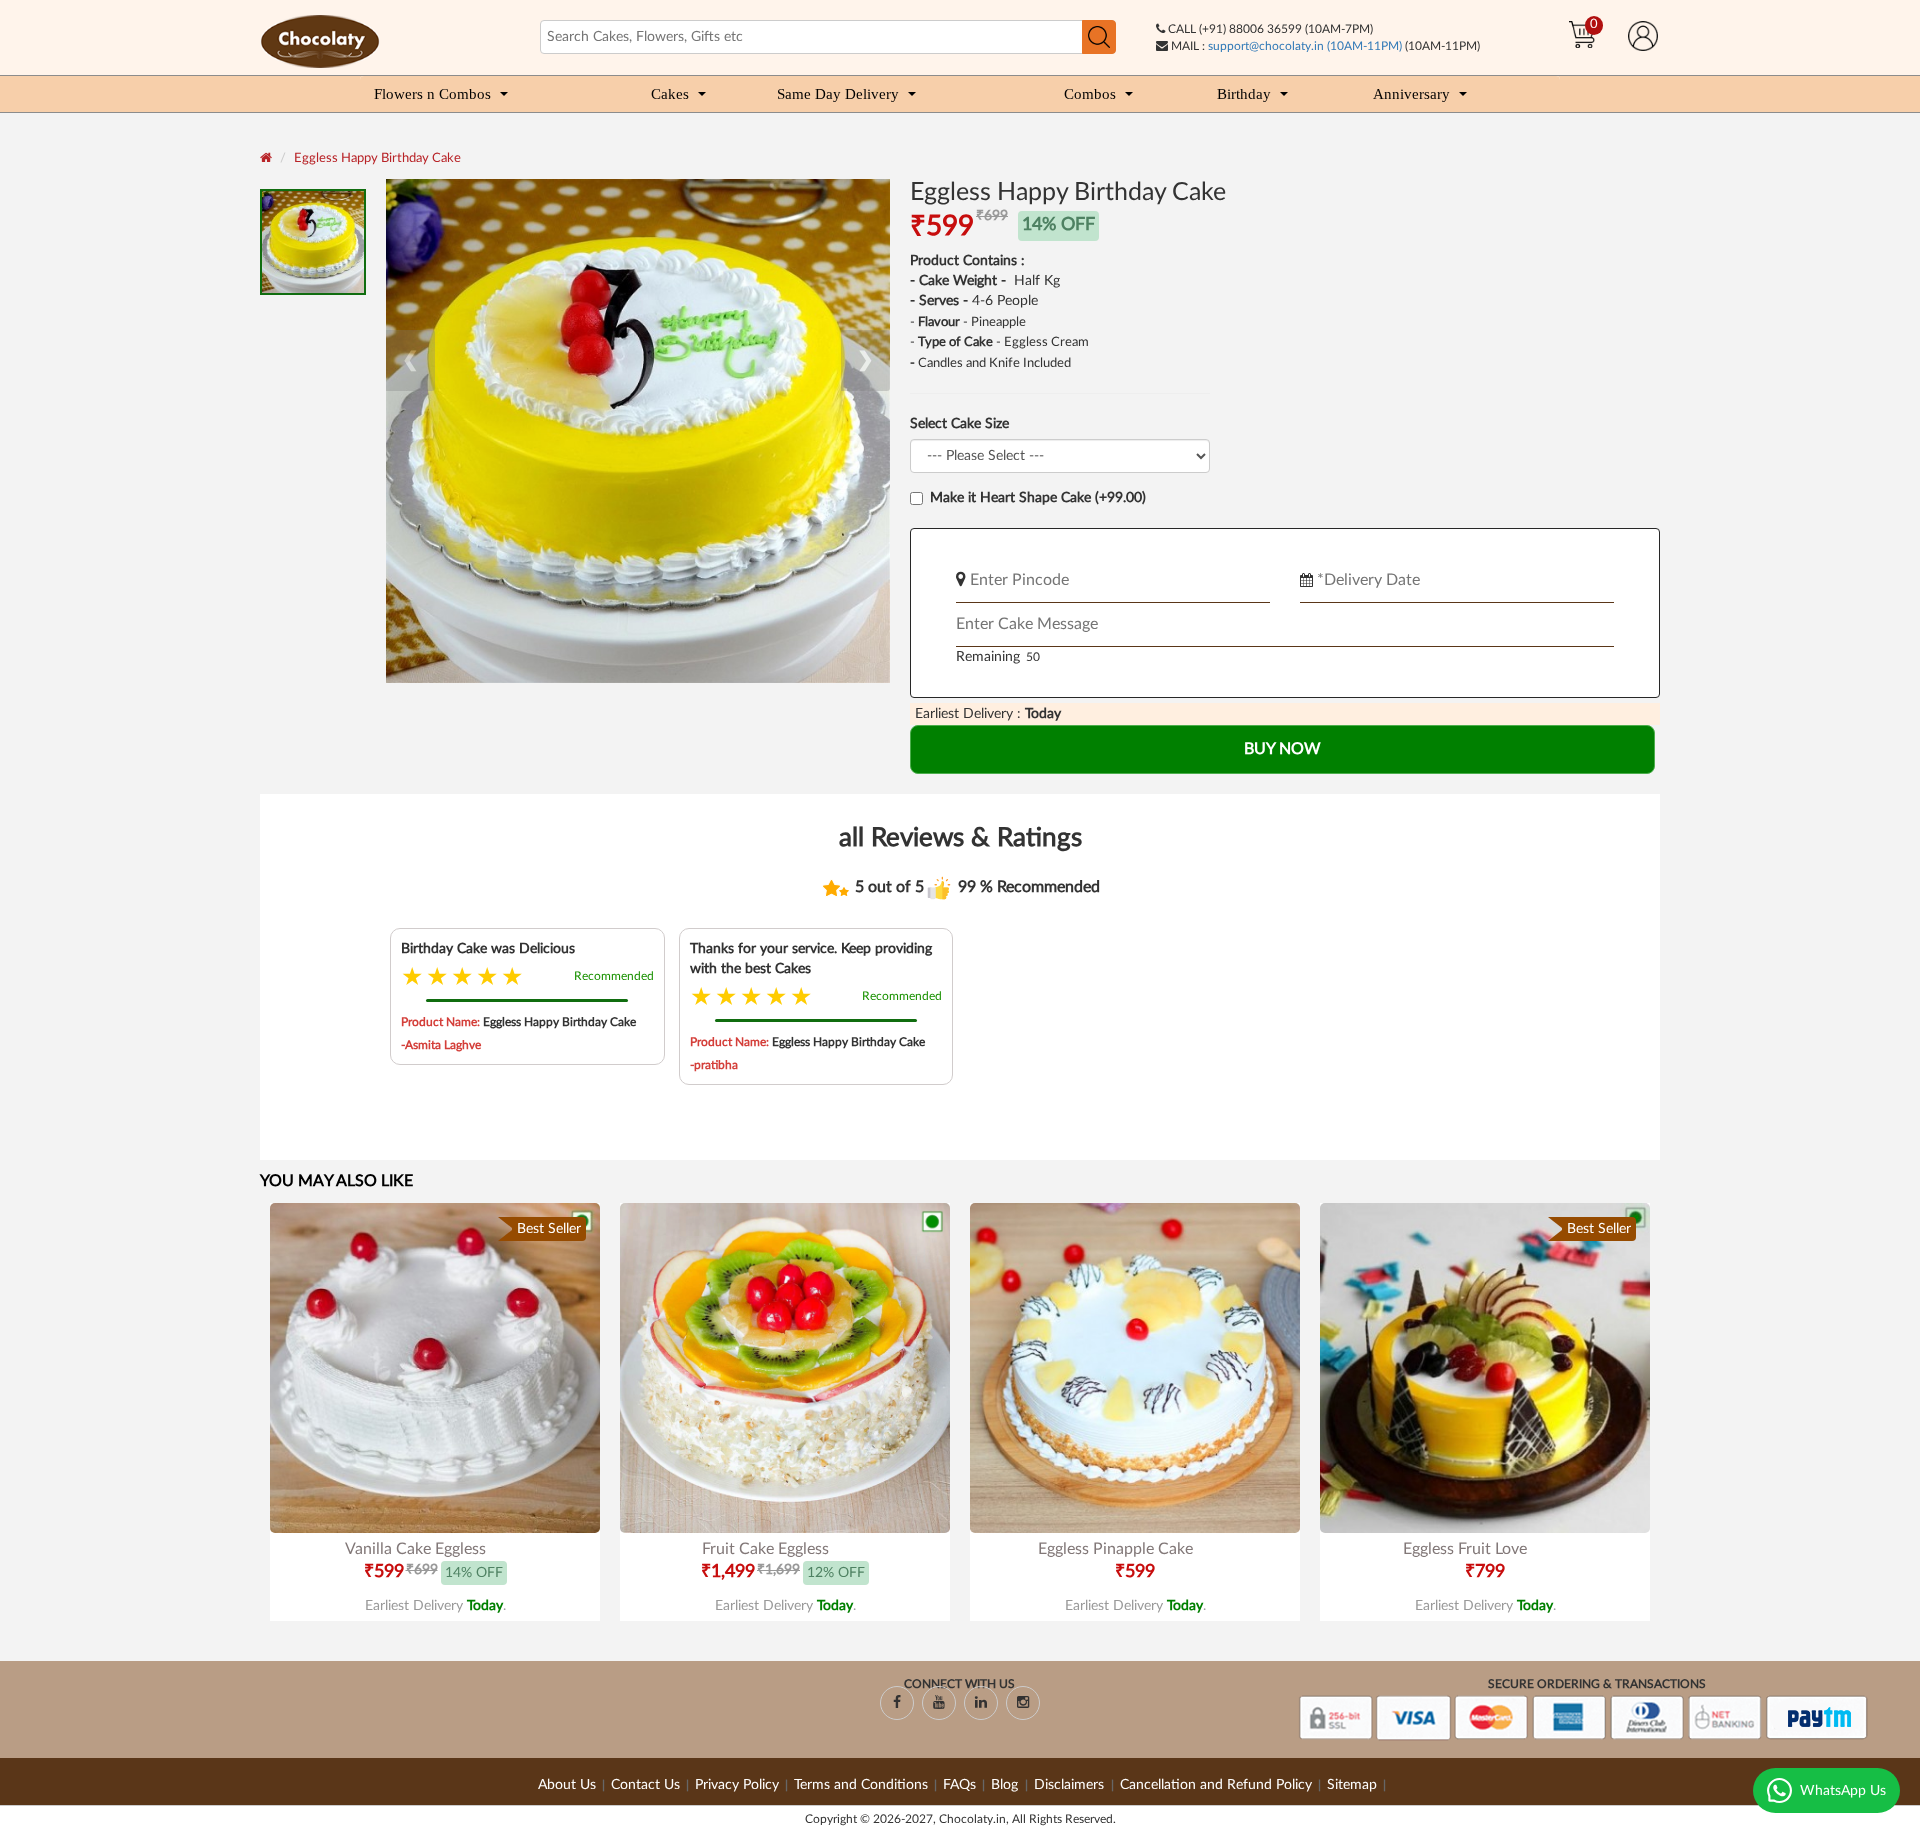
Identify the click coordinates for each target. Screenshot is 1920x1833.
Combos (1090, 94)
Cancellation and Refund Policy (1216, 1785)
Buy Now (1282, 749)
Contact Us (645, 1785)
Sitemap (1352, 1785)
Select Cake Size (959, 424)
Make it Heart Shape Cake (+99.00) (1038, 498)
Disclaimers (1071, 1785)
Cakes (670, 94)
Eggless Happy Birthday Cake (377, 158)
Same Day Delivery (838, 94)
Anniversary (1411, 94)
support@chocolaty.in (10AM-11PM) (1305, 46)
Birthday (1244, 94)
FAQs (959, 1785)
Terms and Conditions (861, 1785)
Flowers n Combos (432, 94)
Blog (1006, 1785)
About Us (567, 1785)
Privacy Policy (737, 1785)
